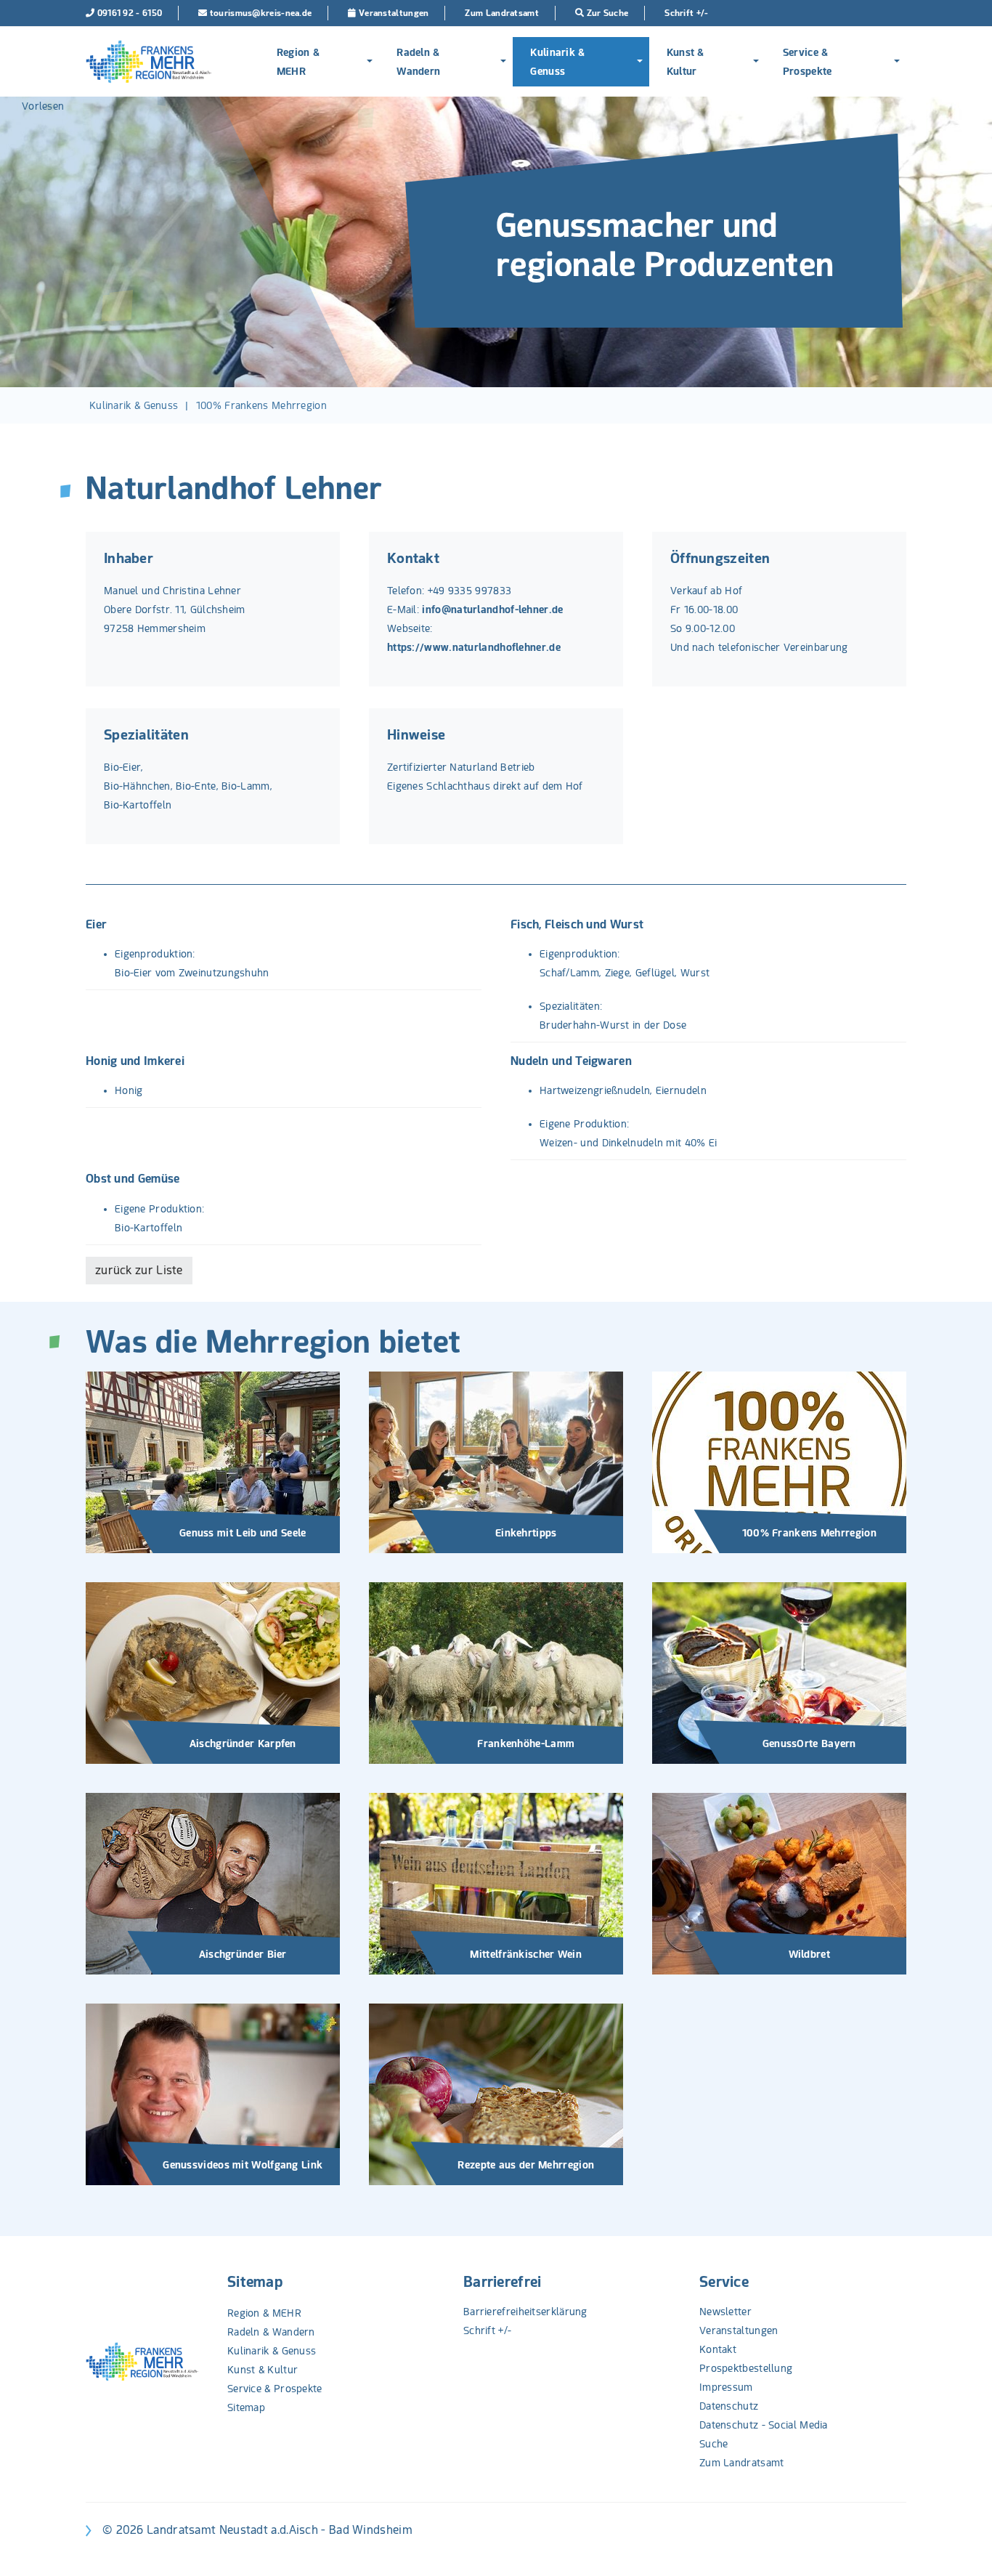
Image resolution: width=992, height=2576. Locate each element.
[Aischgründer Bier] (213, 1883)
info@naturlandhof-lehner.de (492, 609)
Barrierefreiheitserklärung (525, 2312)
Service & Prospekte (808, 62)
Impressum (726, 2387)
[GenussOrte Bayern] (779, 1672)
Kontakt (718, 2349)
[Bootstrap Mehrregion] (149, 62)
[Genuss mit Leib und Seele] (213, 1462)
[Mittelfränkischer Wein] (496, 1883)
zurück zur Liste (139, 1270)
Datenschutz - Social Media (764, 2425)
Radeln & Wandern (418, 62)
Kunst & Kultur (686, 62)
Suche (714, 2444)
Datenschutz (729, 2406)
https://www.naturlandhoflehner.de (474, 647)
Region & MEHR (298, 62)
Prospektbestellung (746, 2368)
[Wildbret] (779, 1883)
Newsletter (725, 2312)
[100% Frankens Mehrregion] (779, 1462)
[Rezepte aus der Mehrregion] (496, 2094)
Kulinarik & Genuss (557, 62)
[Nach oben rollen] (962, 2546)
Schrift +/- (487, 2330)
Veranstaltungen (739, 2330)
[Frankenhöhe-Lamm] (496, 1672)
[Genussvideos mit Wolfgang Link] (213, 2094)
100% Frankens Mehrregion (261, 405)
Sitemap (255, 2282)
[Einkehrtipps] (496, 1462)
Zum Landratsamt (742, 2463)
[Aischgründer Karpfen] (213, 1672)
